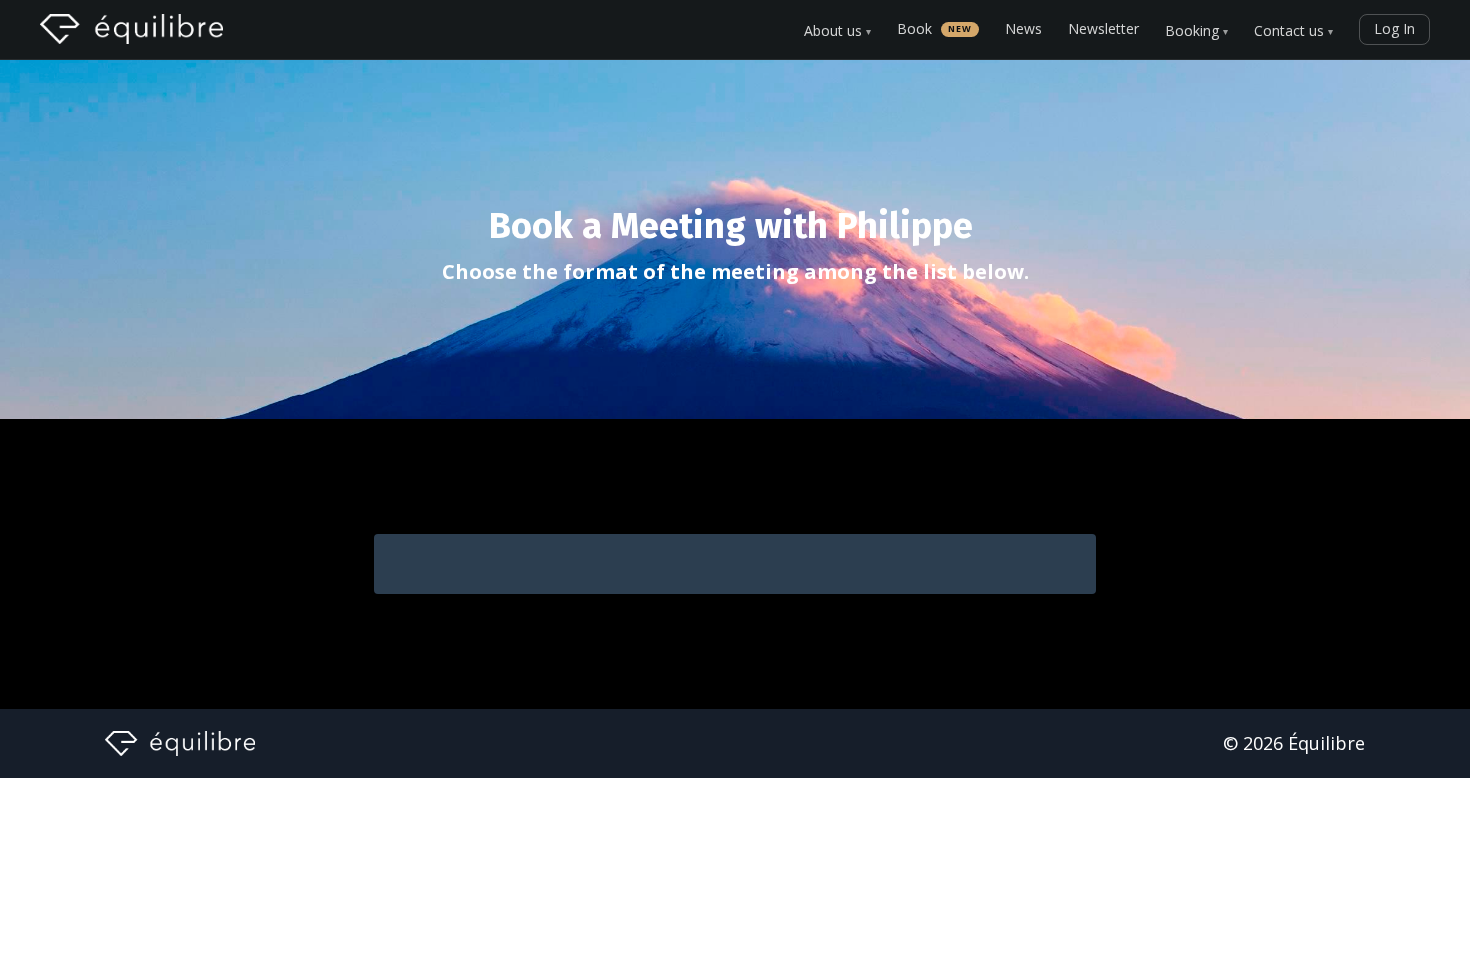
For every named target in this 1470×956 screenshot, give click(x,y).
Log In (1394, 28)
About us (837, 31)
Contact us (1293, 31)
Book (934, 29)
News (1023, 29)
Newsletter (1103, 29)
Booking (1196, 31)
